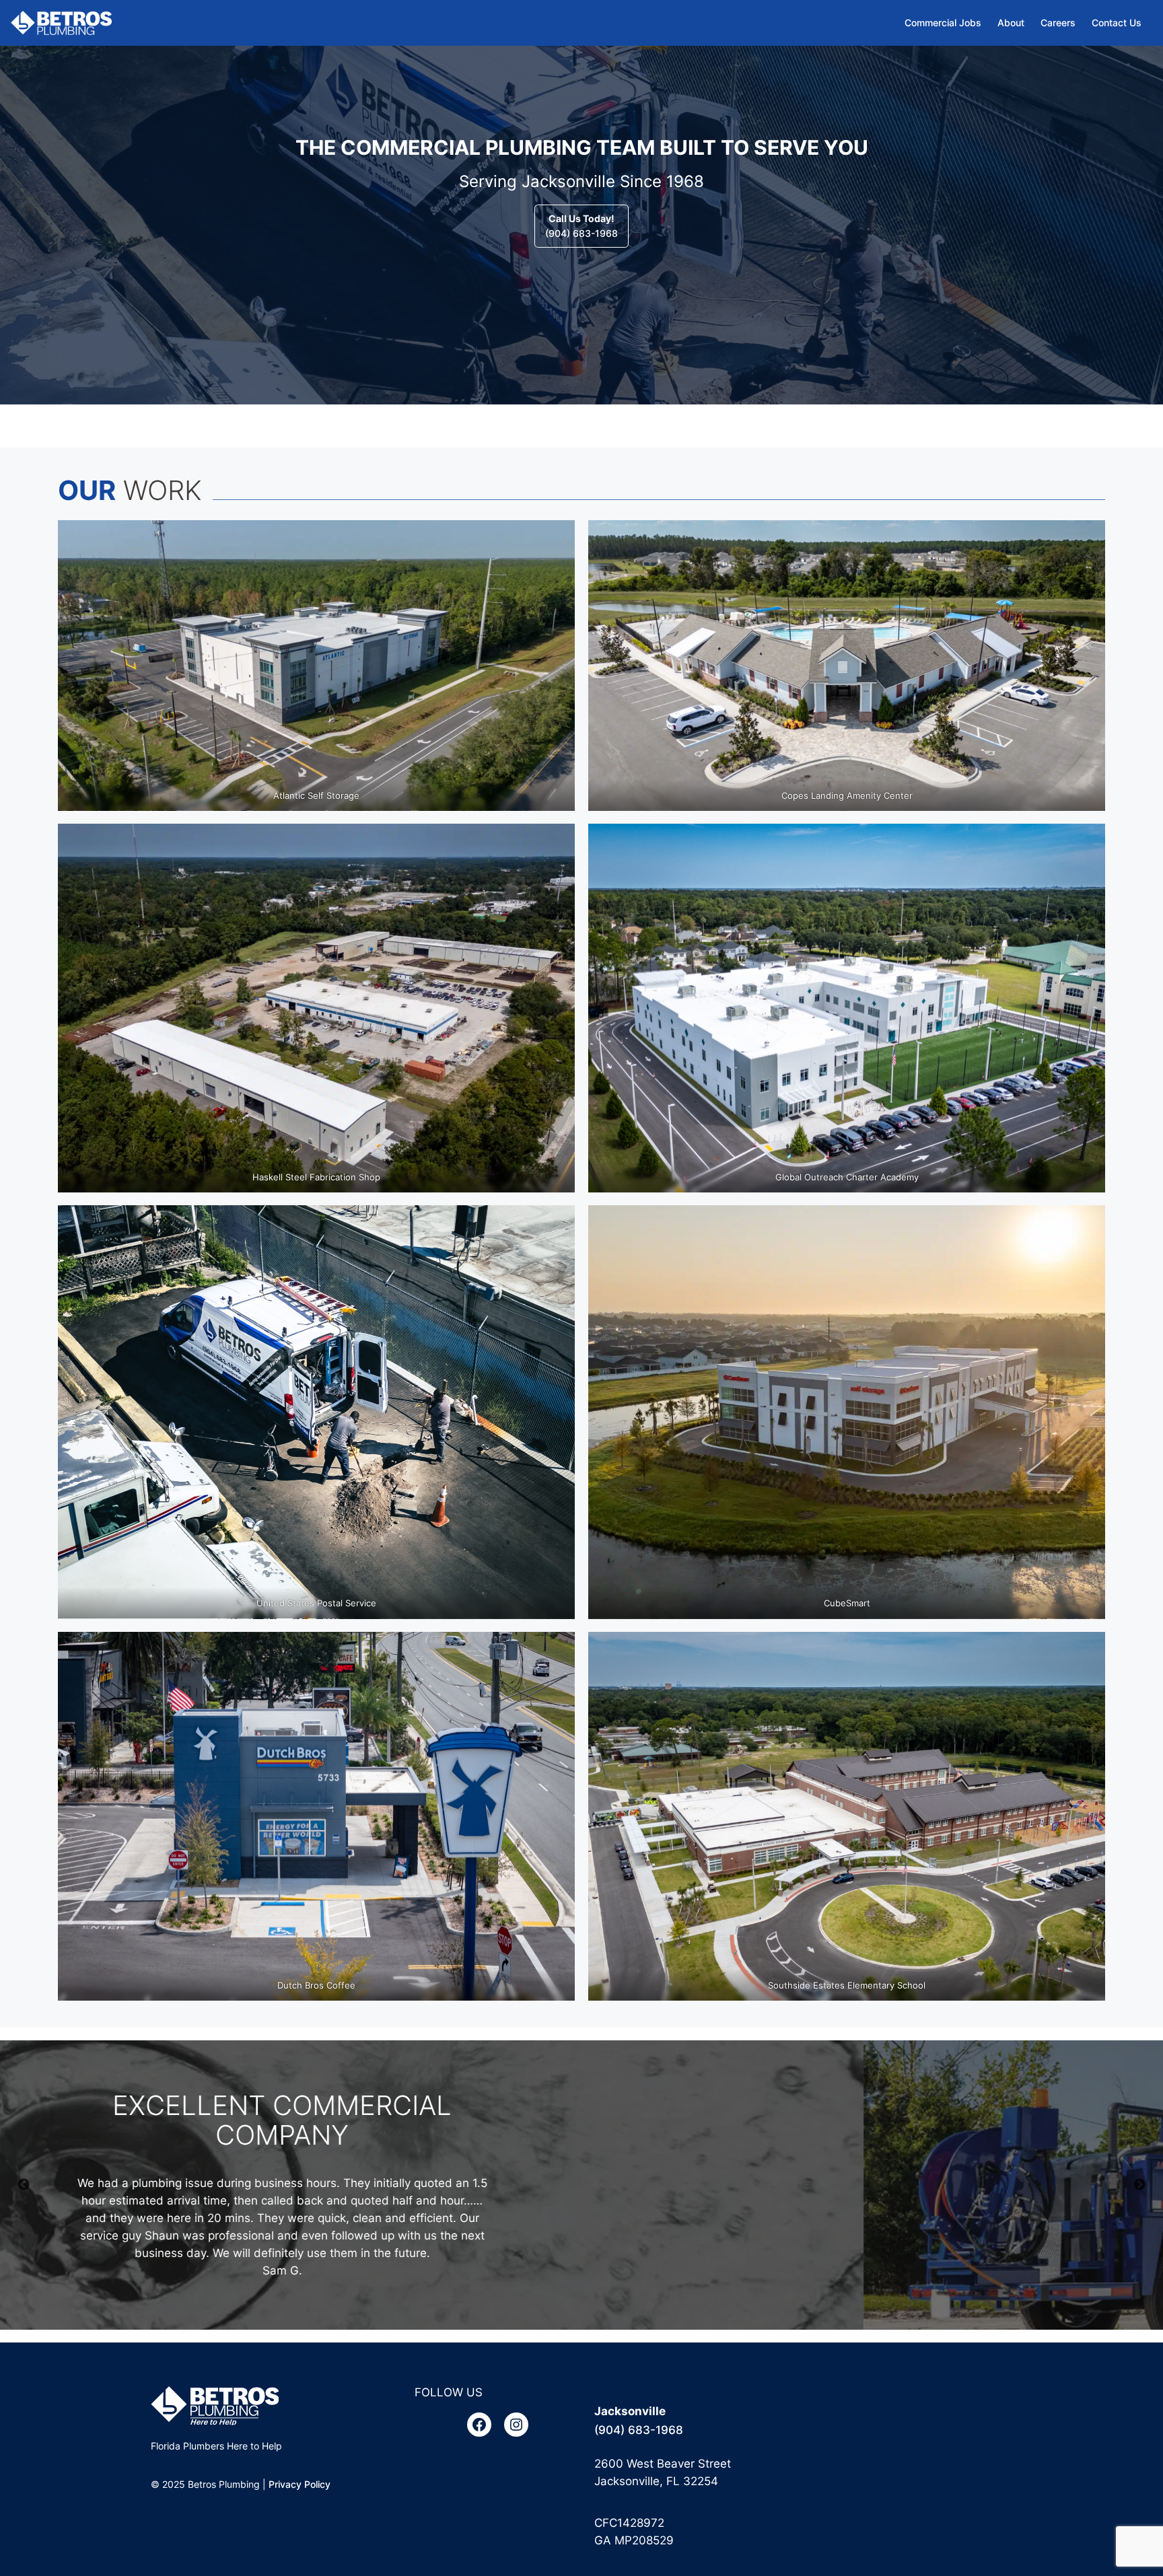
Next (1139, 2185)
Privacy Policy (299, 2484)
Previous (24, 2185)
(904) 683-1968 (581, 226)
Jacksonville (630, 2411)
